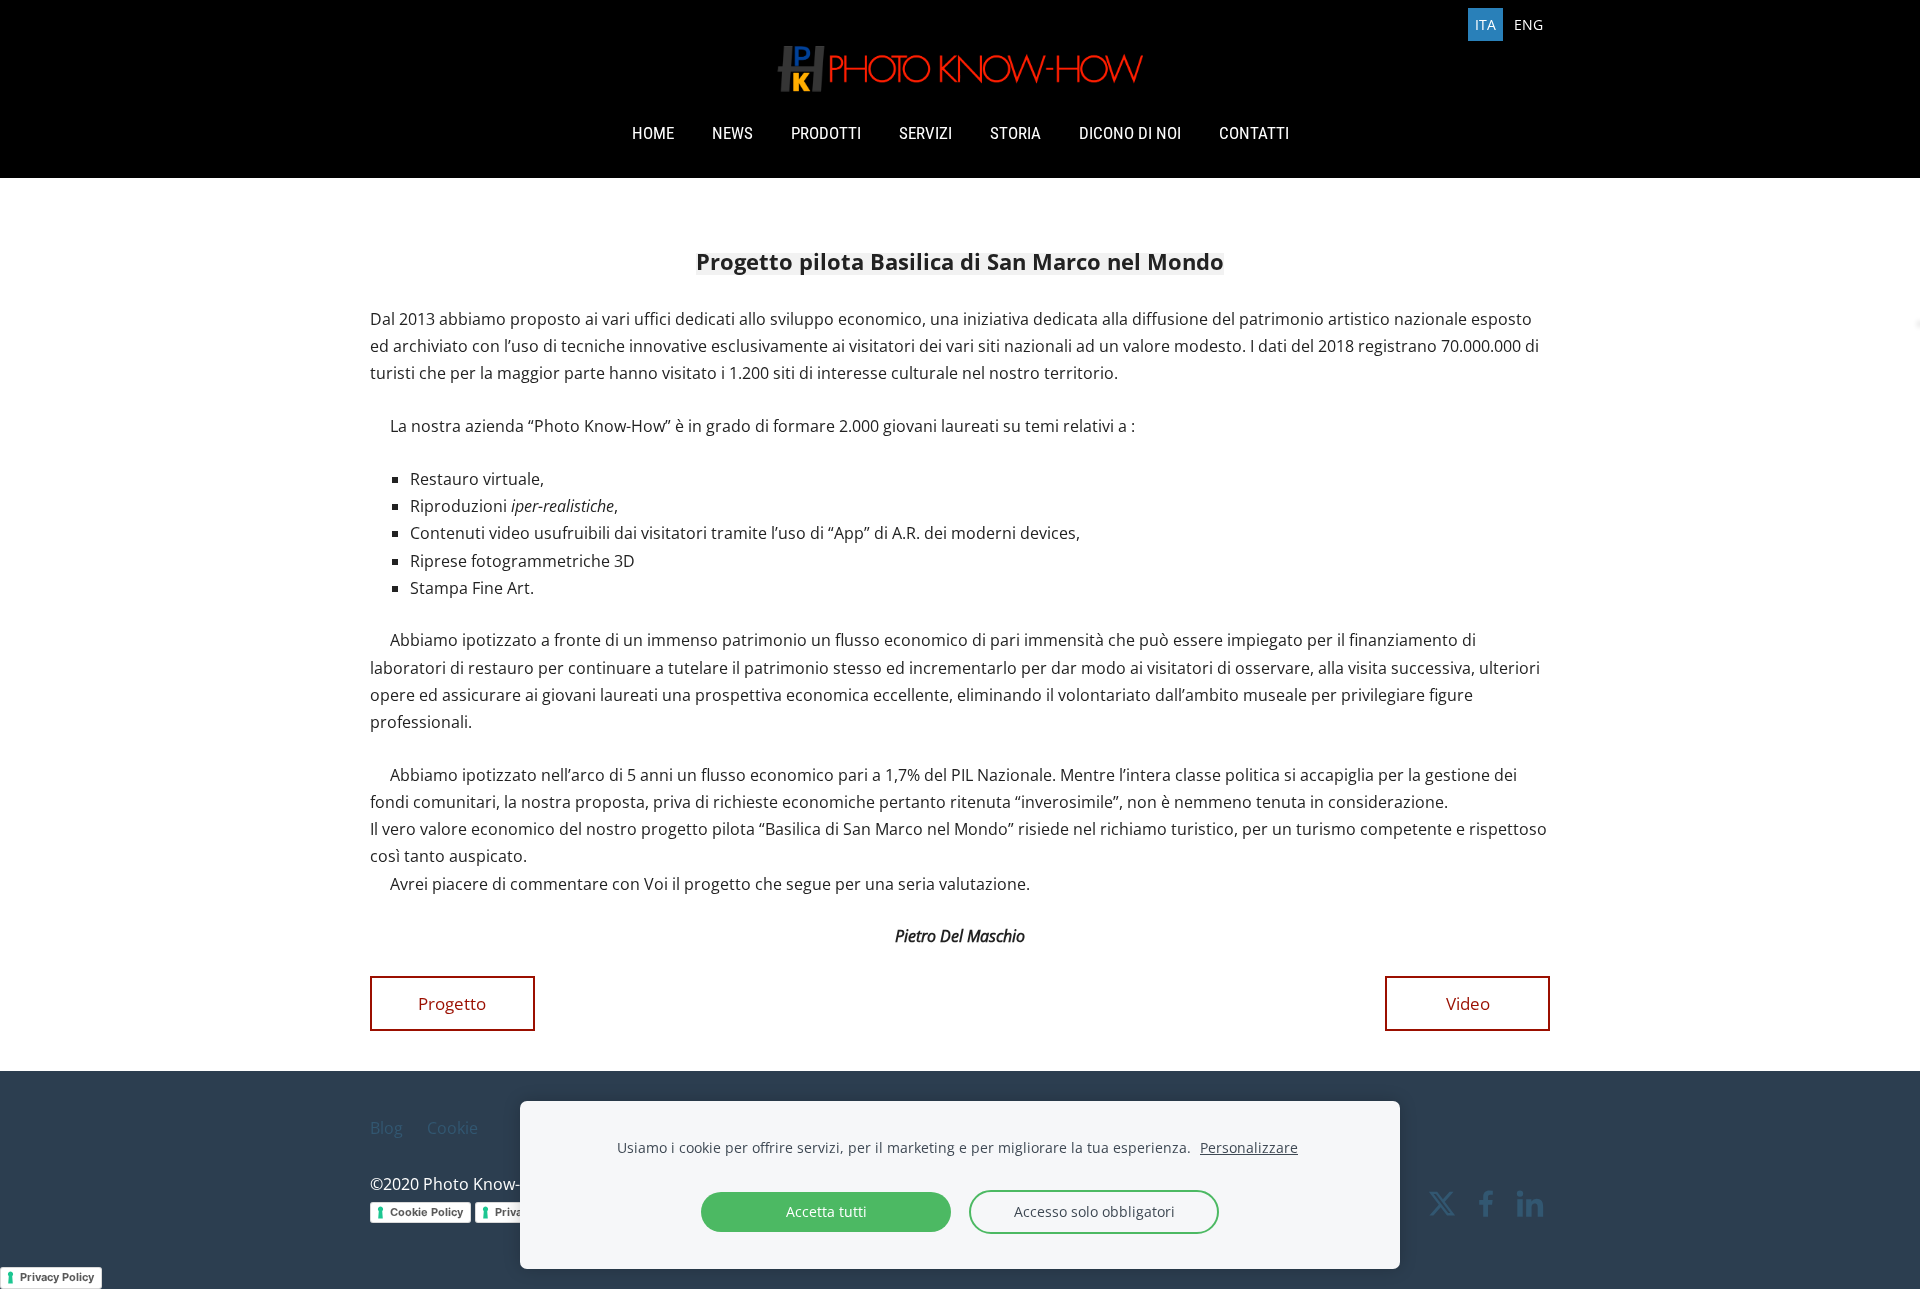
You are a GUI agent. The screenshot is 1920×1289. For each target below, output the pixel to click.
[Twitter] (1442, 1203)
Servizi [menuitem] (925, 133)
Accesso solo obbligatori (1094, 1211)
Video (1468, 1003)
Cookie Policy (426, 1212)
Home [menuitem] (653, 133)
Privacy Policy (57, 1277)
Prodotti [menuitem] (826, 133)
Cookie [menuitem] (452, 1128)
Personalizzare (1249, 1147)
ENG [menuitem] (1528, 24)
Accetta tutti (826, 1211)
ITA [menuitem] (1485, 24)
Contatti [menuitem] (1254, 133)
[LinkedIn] (1530, 1203)
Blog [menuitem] (386, 1128)
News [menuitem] (732, 133)
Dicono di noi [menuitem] (1130, 133)
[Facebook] (1486, 1203)
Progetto (452, 1003)
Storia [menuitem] (1015, 133)
